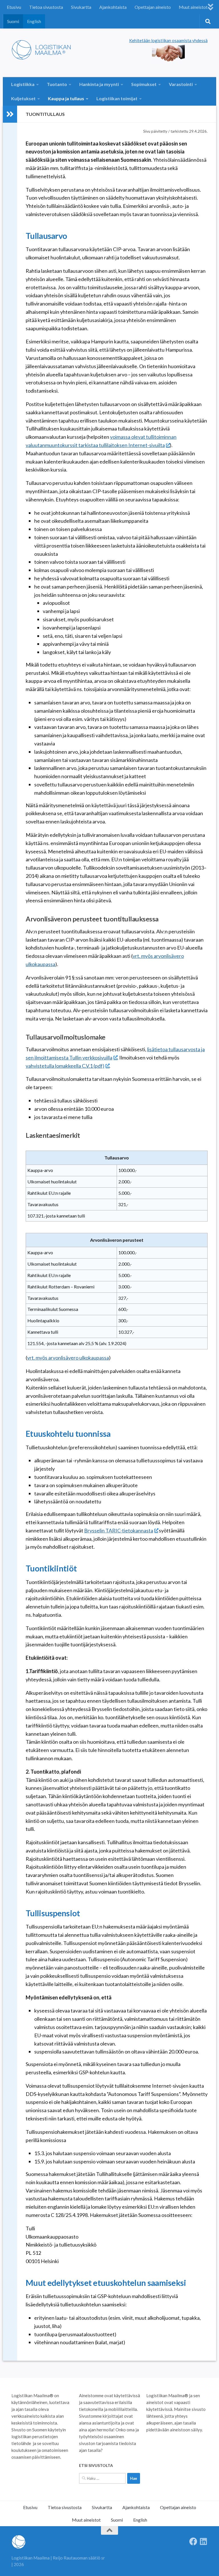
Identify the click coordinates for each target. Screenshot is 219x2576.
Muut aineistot (193, 7)
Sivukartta (81, 7)
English (34, 21)
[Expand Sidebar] (10, 114)
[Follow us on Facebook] (193, 2542)
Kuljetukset (23, 98)
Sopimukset (144, 84)
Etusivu (14, 7)
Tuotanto (57, 84)
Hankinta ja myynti (99, 84)
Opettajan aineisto (153, 7)
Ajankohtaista (113, 7)
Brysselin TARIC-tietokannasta (119, 1530)
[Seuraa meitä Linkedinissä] (204, 2542)
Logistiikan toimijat (117, 98)
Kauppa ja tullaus (66, 98)
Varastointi (181, 84)
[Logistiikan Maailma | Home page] (43, 50)
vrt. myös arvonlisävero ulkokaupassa (68, 1358)
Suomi (13, 21)
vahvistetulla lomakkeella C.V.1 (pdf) (65, 1066)
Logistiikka (23, 84)
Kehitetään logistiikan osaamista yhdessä (168, 40)
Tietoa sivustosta (46, 7)
